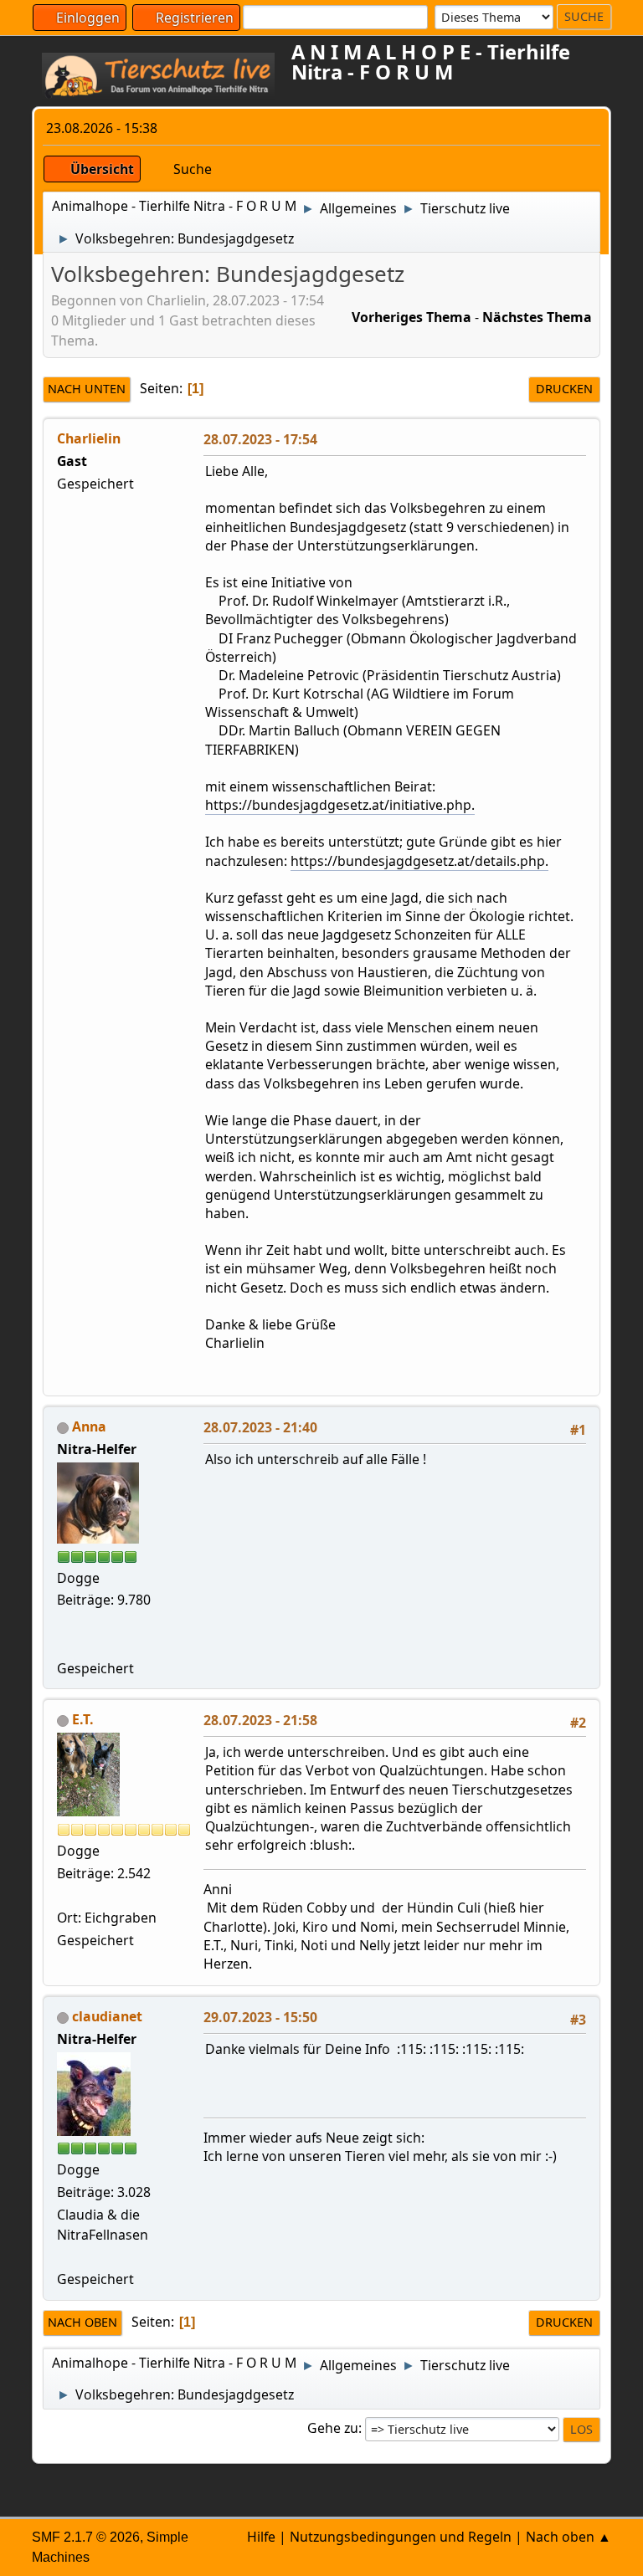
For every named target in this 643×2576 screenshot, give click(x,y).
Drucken (564, 389)
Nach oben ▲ (568, 2537)
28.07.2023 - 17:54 (260, 439)
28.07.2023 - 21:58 (260, 1720)
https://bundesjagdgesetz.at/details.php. (419, 861)
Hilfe (261, 2537)
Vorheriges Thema (412, 317)
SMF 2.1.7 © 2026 (86, 2537)
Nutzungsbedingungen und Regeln (401, 2537)
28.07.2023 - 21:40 (260, 1427)
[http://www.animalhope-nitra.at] (64, 1645)
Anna (89, 1426)
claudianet (107, 2016)
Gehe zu (333, 2428)
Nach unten (87, 389)
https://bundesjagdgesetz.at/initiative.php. (340, 805)
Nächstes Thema (537, 317)
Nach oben (82, 2322)
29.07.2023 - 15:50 (260, 2017)
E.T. (83, 1719)
